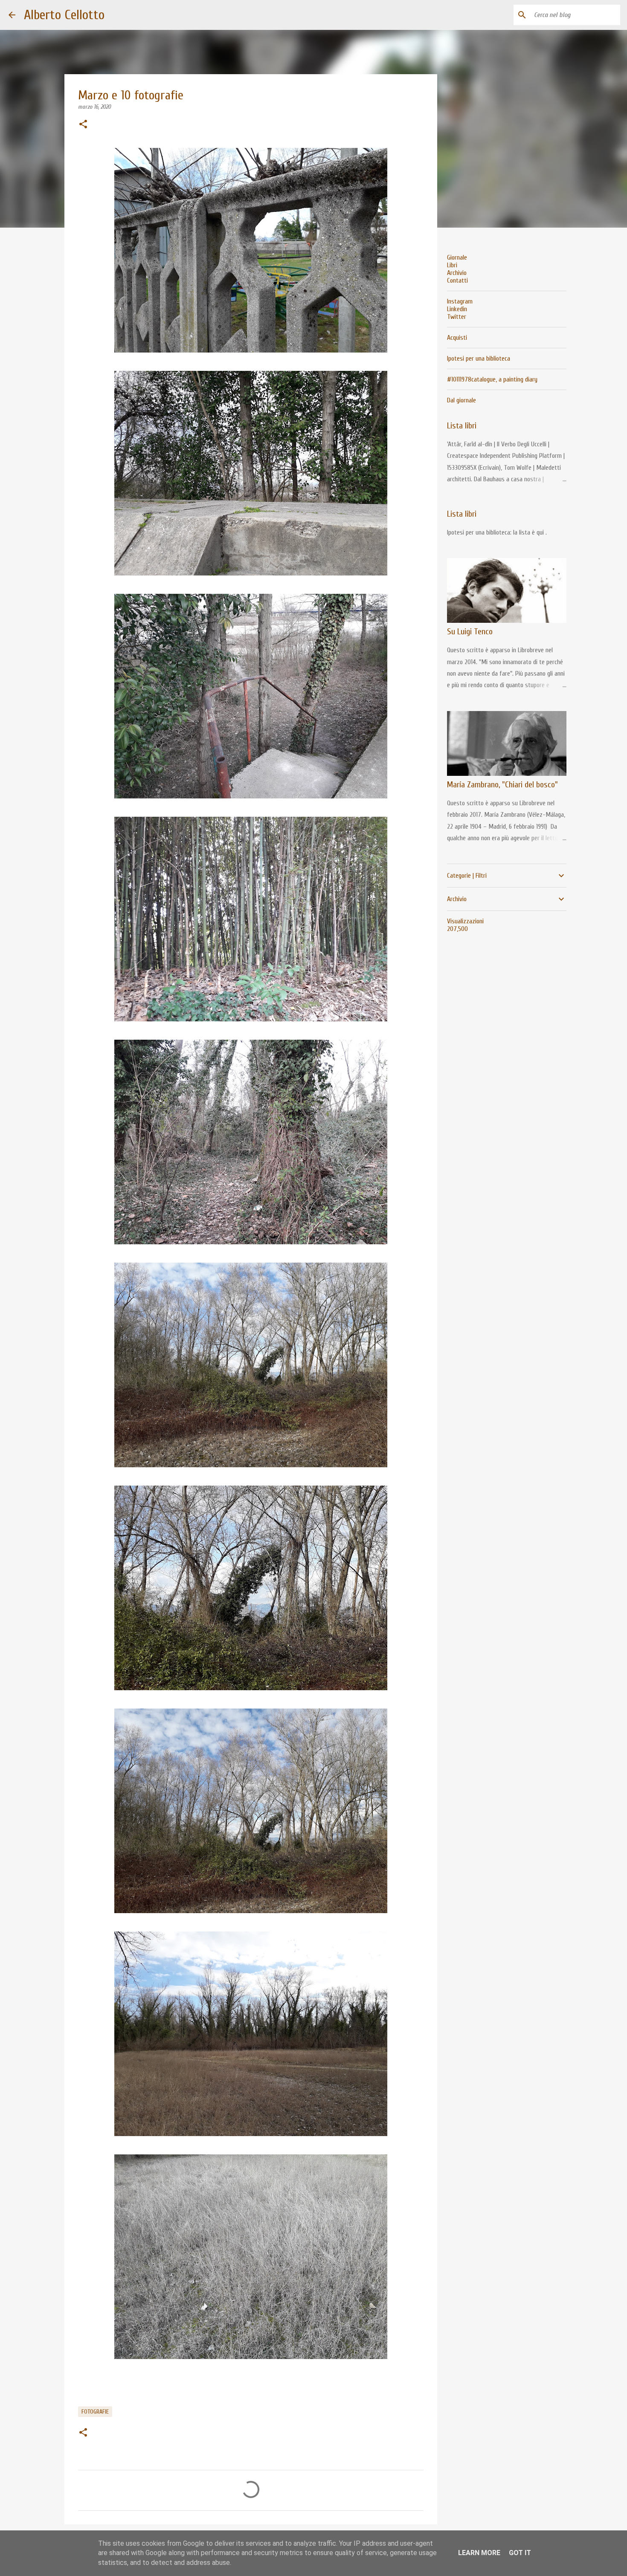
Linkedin (457, 309)
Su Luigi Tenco (470, 632)
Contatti (457, 280)
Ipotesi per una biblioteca (479, 359)
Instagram (460, 301)
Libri (452, 265)
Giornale (457, 257)
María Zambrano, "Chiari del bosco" (502, 785)
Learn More (479, 2553)
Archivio (457, 273)
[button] (83, 125)
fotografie (95, 2412)
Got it (520, 2553)
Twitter (457, 317)
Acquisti (457, 338)
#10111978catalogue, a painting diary (492, 379)
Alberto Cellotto (64, 15)
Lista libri (462, 426)
